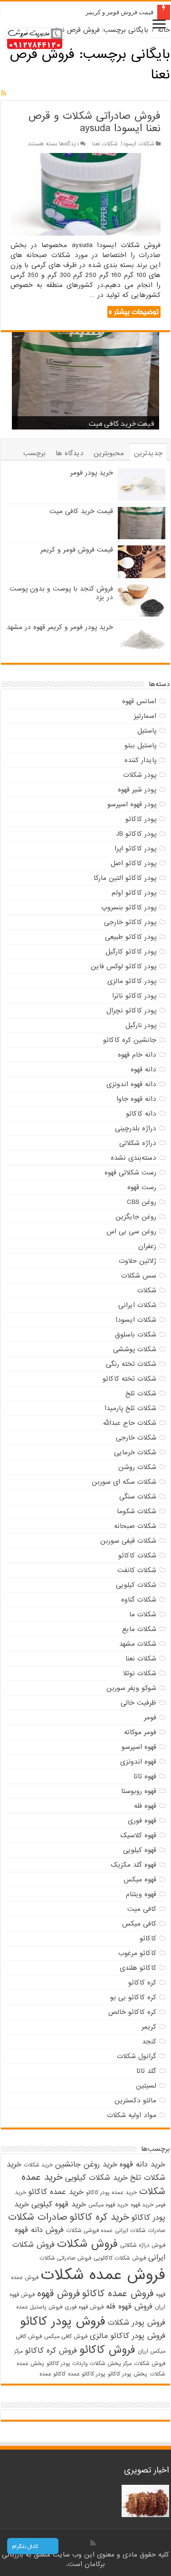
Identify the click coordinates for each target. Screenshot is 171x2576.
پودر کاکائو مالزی (132, 981)
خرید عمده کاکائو (56, 2192)
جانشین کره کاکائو (130, 1040)
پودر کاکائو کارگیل (131, 952)
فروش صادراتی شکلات (65, 2258)
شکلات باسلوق (136, 1335)
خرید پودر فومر (92, 473)
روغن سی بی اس (131, 1231)
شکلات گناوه (139, 1600)
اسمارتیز (145, 716)
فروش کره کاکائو (51, 2351)
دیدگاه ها (70, 453)
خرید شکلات (38, 2165)
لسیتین (146, 2086)
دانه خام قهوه (137, 1055)
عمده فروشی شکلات (89, 2231)
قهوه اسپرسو (139, 1747)
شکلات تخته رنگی (131, 1364)
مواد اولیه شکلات (132, 2115)
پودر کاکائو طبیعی (131, 937)
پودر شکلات (140, 775)
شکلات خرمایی (135, 1452)
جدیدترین (148, 453)
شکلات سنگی (138, 1497)
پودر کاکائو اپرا (135, 849)
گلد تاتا (146, 2071)
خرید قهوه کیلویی (59, 2204)
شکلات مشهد (138, 1644)
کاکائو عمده (52, 2374)
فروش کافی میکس (66, 2337)
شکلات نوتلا (140, 1673)
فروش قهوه (58, 2294)
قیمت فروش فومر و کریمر (119, 12)
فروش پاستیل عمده (39, 2307)
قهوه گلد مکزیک (133, 1865)
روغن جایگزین (136, 1217)
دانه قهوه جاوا (136, 1099)
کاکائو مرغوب (137, 1953)
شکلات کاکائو (137, 1555)
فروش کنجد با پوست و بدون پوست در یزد (61, 593)
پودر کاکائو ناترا (134, 996)
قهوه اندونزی (138, 1762)
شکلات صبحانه (135, 1526)
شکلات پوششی (135, 1349)
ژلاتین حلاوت (138, 1261)
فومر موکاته (140, 1732)
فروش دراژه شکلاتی (143, 2245)
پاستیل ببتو (140, 745)
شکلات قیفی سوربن (128, 1541)
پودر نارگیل (141, 1025)
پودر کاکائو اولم (134, 893)
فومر (150, 1717)
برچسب (34, 453)
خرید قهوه (142, 2205)
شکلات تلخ (141, 1393)
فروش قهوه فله (129, 2307)
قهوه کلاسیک (138, 1835)
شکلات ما (143, 1614)
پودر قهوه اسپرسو (132, 804)
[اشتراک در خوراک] (4, 94)
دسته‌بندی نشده (133, 1158)
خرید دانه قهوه (142, 2165)
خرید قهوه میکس (108, 2205)
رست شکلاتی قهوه (130, 1173)
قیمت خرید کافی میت (122, 423)
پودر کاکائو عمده (87, 2374)
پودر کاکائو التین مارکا (125, 878)
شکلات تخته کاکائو (129, 1379)
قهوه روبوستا (139, 1791)
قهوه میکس (140, 1880)
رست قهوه (142, 1187)
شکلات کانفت (137, 1570)
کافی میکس (139, 1924)
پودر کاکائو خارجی (130, 922)
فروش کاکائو (107, 2350)
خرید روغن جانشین (86, 2165)
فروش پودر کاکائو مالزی (128, 2336)
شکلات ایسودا (138, 144)
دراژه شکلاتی (138, 1143)
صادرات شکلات (38, 2217)
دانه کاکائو (141, 1114)
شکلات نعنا (105, 144)
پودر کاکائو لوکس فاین (123, 966)
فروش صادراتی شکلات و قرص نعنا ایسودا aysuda (94, 122)
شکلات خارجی (136, 1438)
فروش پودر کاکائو (63, 2321)
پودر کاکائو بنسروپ (129, 907)
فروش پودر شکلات (137, 2323)
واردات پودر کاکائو (67, 2364)
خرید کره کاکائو (100, 2217)
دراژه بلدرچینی (136, 1128)
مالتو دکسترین (135, 2100)
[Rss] (93, 2543)
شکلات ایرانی (137, 1305)
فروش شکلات (87, 2244)
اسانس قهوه (139, 701)
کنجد (149, 2042)
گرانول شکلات (137, 2056)
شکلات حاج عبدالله (130, 1423)
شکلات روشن (137, 1467)
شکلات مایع (139, 1629)
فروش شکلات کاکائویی (120, 2258)
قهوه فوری (142, 1821)
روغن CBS (142, 1202)
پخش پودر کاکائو (128, 2374)
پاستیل (147, 731)
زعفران (147, 1246)
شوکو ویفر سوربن (131, 1688)
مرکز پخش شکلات (111, 2364)
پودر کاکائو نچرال (131, 1011)
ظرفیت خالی (138, 1703)
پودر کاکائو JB (136, 834)
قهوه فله (145, 1806)
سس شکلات (139, 1276)
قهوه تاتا (145, 1776)
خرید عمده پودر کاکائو (111, 2193)
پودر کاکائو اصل (133, 863)
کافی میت (142, 1909)
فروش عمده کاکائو (118, 2294)
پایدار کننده (140, 760)
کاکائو (148, 1938)
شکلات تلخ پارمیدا (130, 1408)
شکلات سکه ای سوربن (124, 1482)
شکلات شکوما (137, 1511)
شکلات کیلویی (136, 1585)
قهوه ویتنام (141, 1894)
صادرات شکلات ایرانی (140, 2231)
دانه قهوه (143, 1069)
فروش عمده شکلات (103, 2275)
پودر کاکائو (141, 819)
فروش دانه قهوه (39, 2230)
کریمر (149, 2027)
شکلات (147, 1290)
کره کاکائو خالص (132, 2012)
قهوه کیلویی (140, 1850)
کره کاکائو (142, 1983)
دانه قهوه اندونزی (131, 1084)
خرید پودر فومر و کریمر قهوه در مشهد (60, 627)
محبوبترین (109, 453)
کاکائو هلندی (138, 1968)
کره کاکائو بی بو (133, 1997)
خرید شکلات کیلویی (96, 2178)
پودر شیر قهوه (137, 790)
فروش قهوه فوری (84, 2307)
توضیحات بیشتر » (134, 312)
